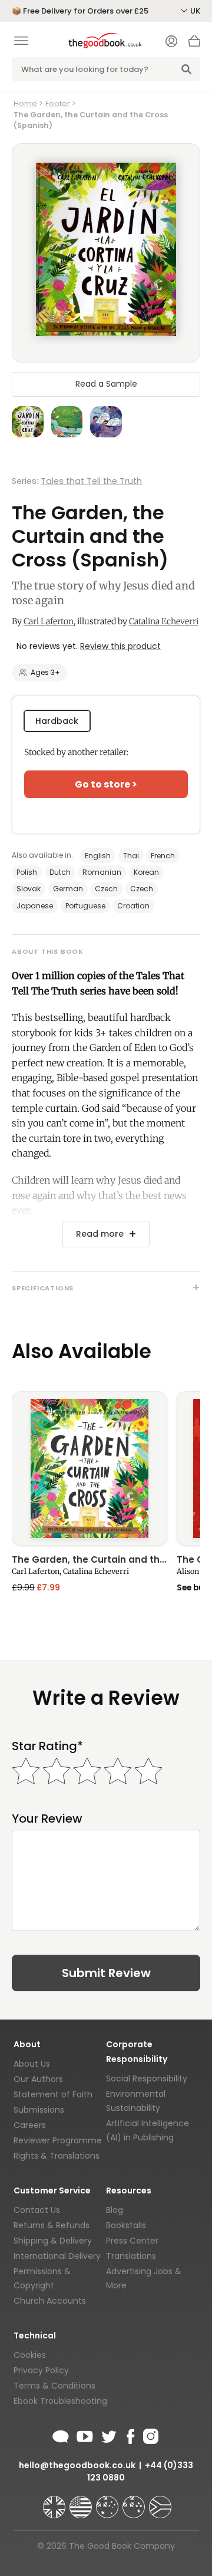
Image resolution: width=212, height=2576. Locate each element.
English (98, 856)
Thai (131, 856)
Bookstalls (126, 2225)
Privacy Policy (41, 2370)
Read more (100, 1234)
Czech (106, 889)
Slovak (29, 889)
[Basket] (194, 44)
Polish (27, 872)
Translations (131, 2256)
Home (25, 103)
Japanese (35, 906)
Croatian (133, 906)
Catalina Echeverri (164, 621)
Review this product (120, 646)
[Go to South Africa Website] (160, 2502)
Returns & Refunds (52, 2225)
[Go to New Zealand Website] (135, 2502)
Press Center (132, 2241)
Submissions (39, 2110)
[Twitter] (108, 2435)
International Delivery (57, 2256)
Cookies (30, 2355)
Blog (115, 2210)
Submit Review (106, 1973)
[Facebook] (130, 2435)
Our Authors (38, 2079)
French (163, 856)
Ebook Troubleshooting (60, 2401)
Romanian (102, 872)
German (68, 889)
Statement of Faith (53, 2094)
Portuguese (85, 906)
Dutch (60, 872)
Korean (146, 872)
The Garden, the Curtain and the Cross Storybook (90, 1560)
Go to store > (106, 784)
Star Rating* (47, 1746)
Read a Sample (106, 384)
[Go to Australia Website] (108, 2502)
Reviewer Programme (58, 2140)
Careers (30, 2125)
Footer (58, 103)
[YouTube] (85, 2435)
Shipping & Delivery (53, 2241)
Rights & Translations (57, 2156)
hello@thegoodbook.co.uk (77, 2465)
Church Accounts (50, 2301)
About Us (32, 2064)
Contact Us (37, 2210)
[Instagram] (150, 2435)
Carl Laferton (49, 621)
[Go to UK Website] (55, 2502)
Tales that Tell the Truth (91, 481)
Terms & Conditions (54, 2386)
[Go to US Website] (82, 2502)
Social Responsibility (147, 2078)
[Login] (171, 42)
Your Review (47, 1819)
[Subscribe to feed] (61, 2435)
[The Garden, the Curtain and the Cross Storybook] (90, 1469)
